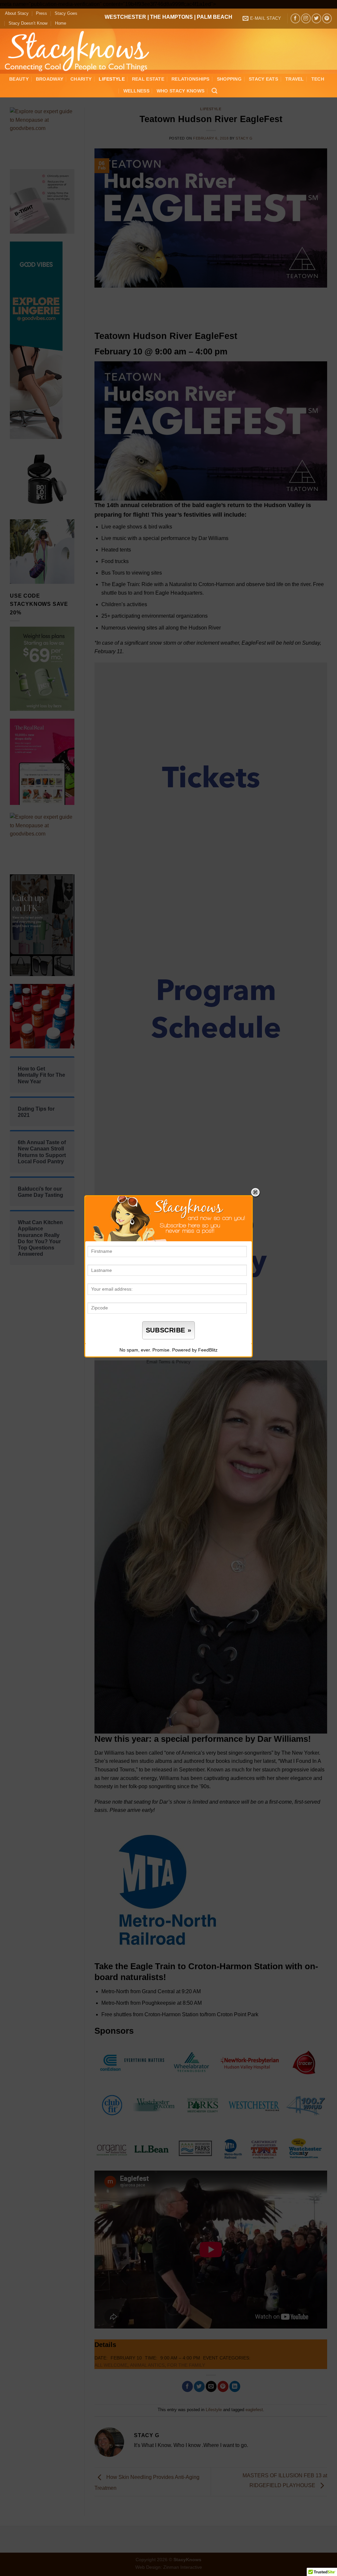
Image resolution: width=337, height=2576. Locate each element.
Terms (165, 1362)
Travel (295, 79)
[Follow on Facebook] (295, 18)
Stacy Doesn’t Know (28, 23)
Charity (81, 79)
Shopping (229, 79)
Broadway (50, 79)
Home (61, 23)
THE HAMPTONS (171, 17)
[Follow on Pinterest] (327, 18)
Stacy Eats (263, 79)
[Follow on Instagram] (306, 18)
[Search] (214, 91)
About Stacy (17, 13)
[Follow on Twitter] (316, 18)
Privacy (183, 1362)
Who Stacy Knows (181, 91)
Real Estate (148, 79)
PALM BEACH (215, 17)
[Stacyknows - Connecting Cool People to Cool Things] (81, 51)
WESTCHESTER (125, 17)
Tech (318, 79)
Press (41, 13)
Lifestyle (112, 79)
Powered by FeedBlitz (195, 1350)
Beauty (19, 79)
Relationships (191, 79)
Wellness (136, 91)
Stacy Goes (66, 13)
